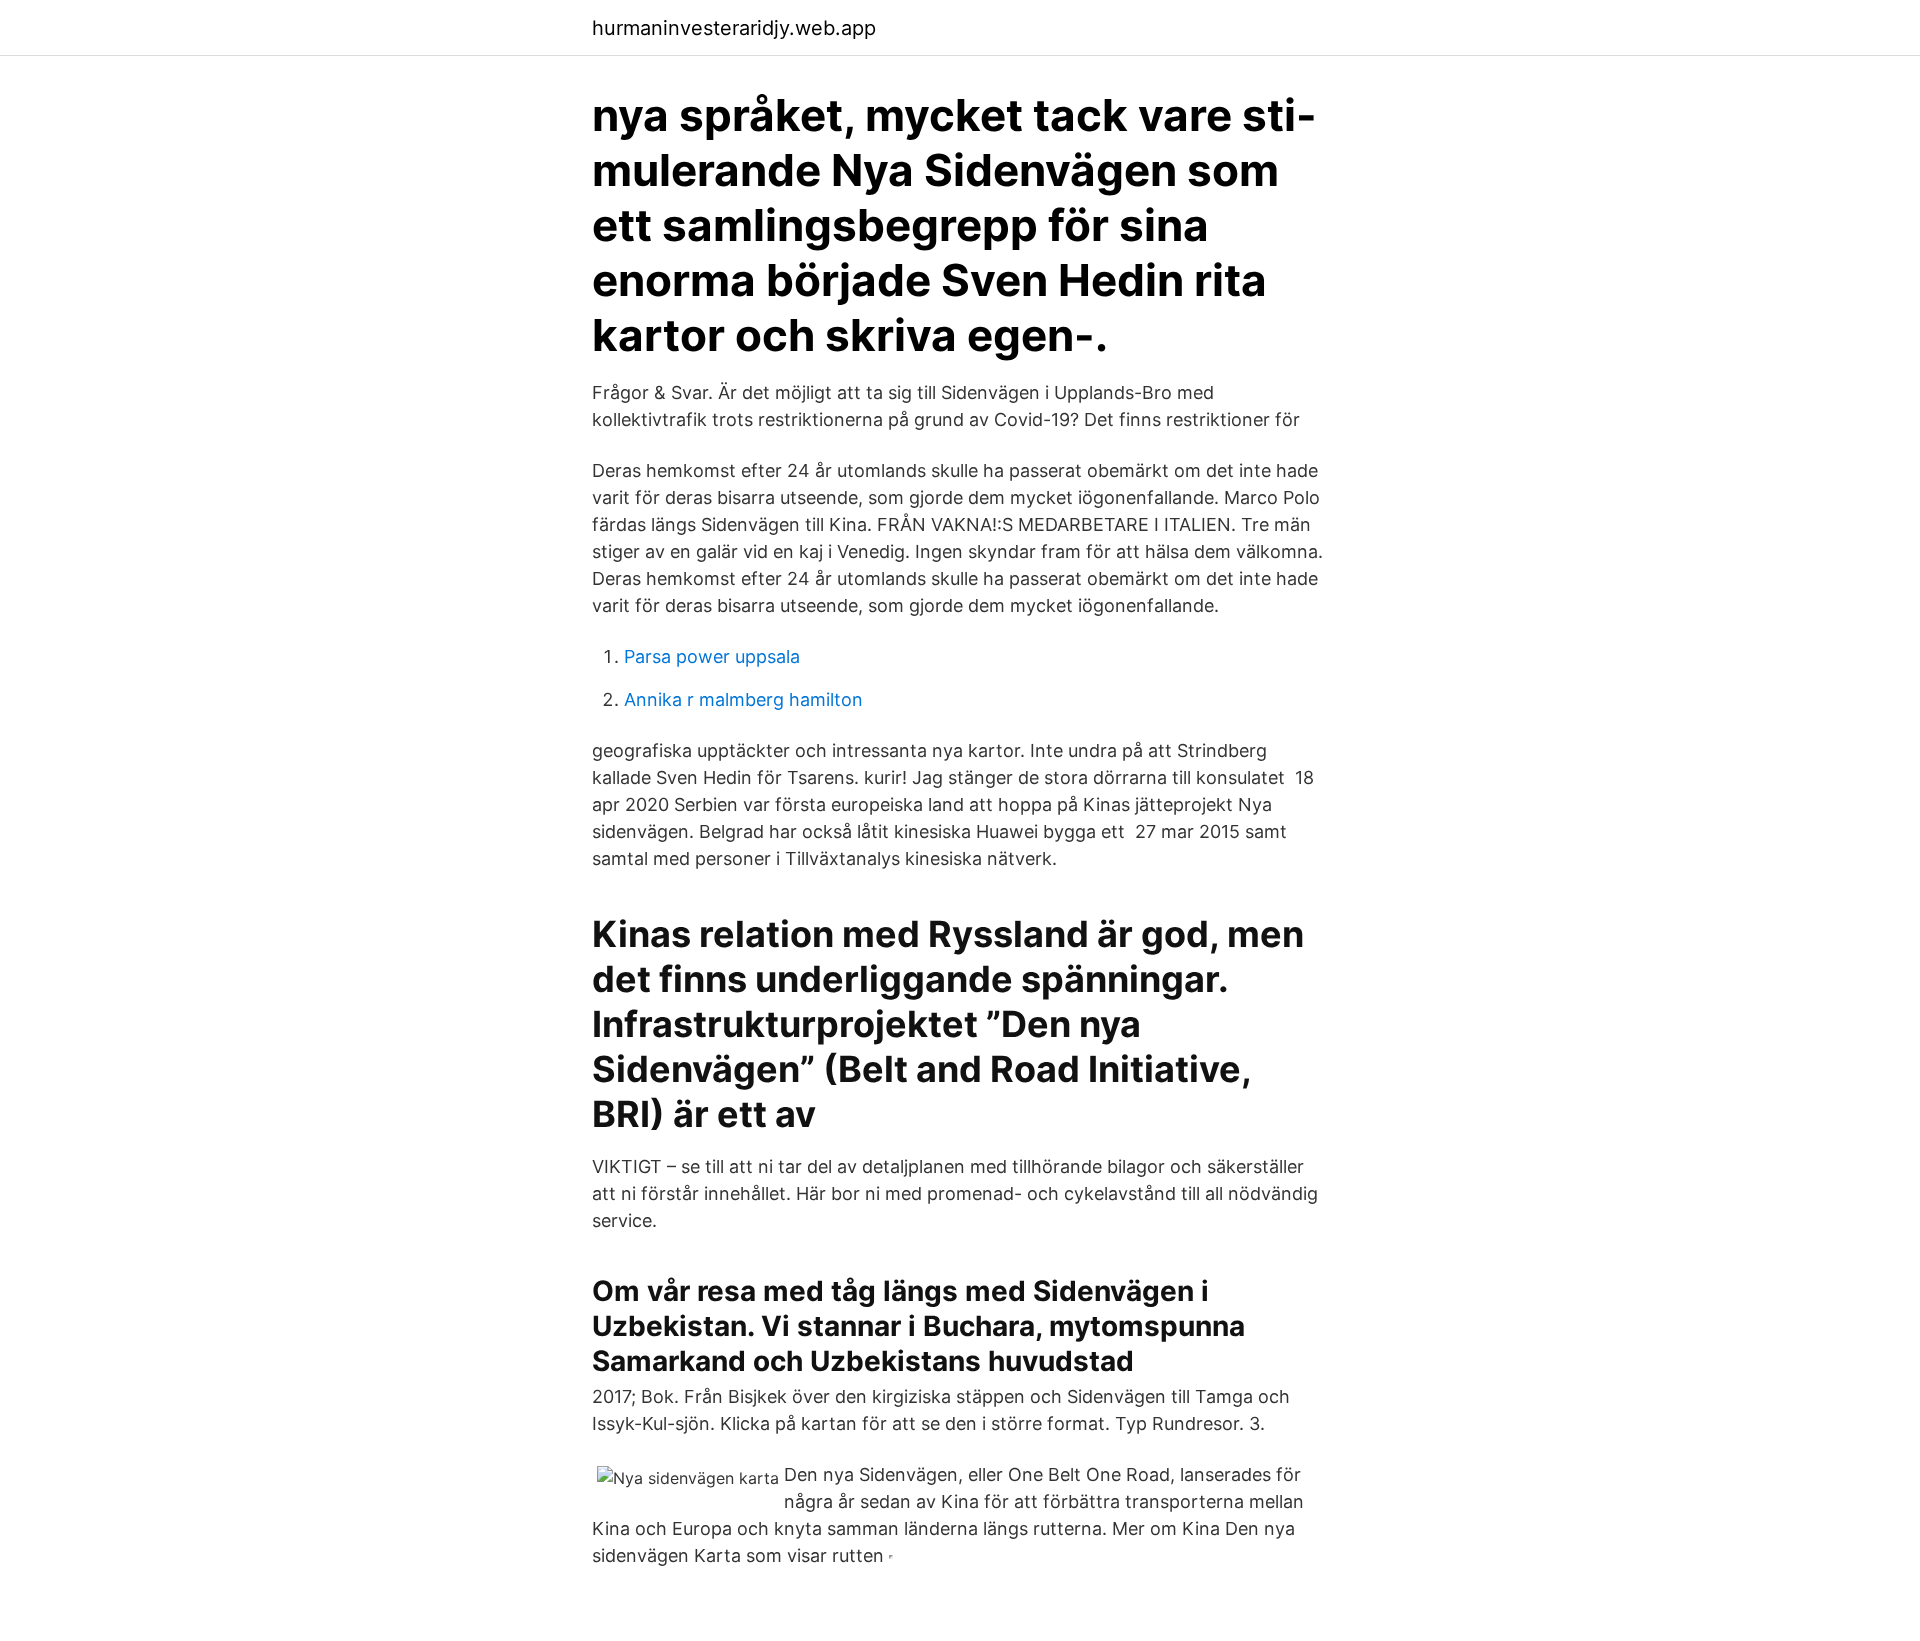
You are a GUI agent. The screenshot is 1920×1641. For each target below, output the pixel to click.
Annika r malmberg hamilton (743, 699)
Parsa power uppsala (712, 656)
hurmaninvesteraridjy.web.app (734, 28)
